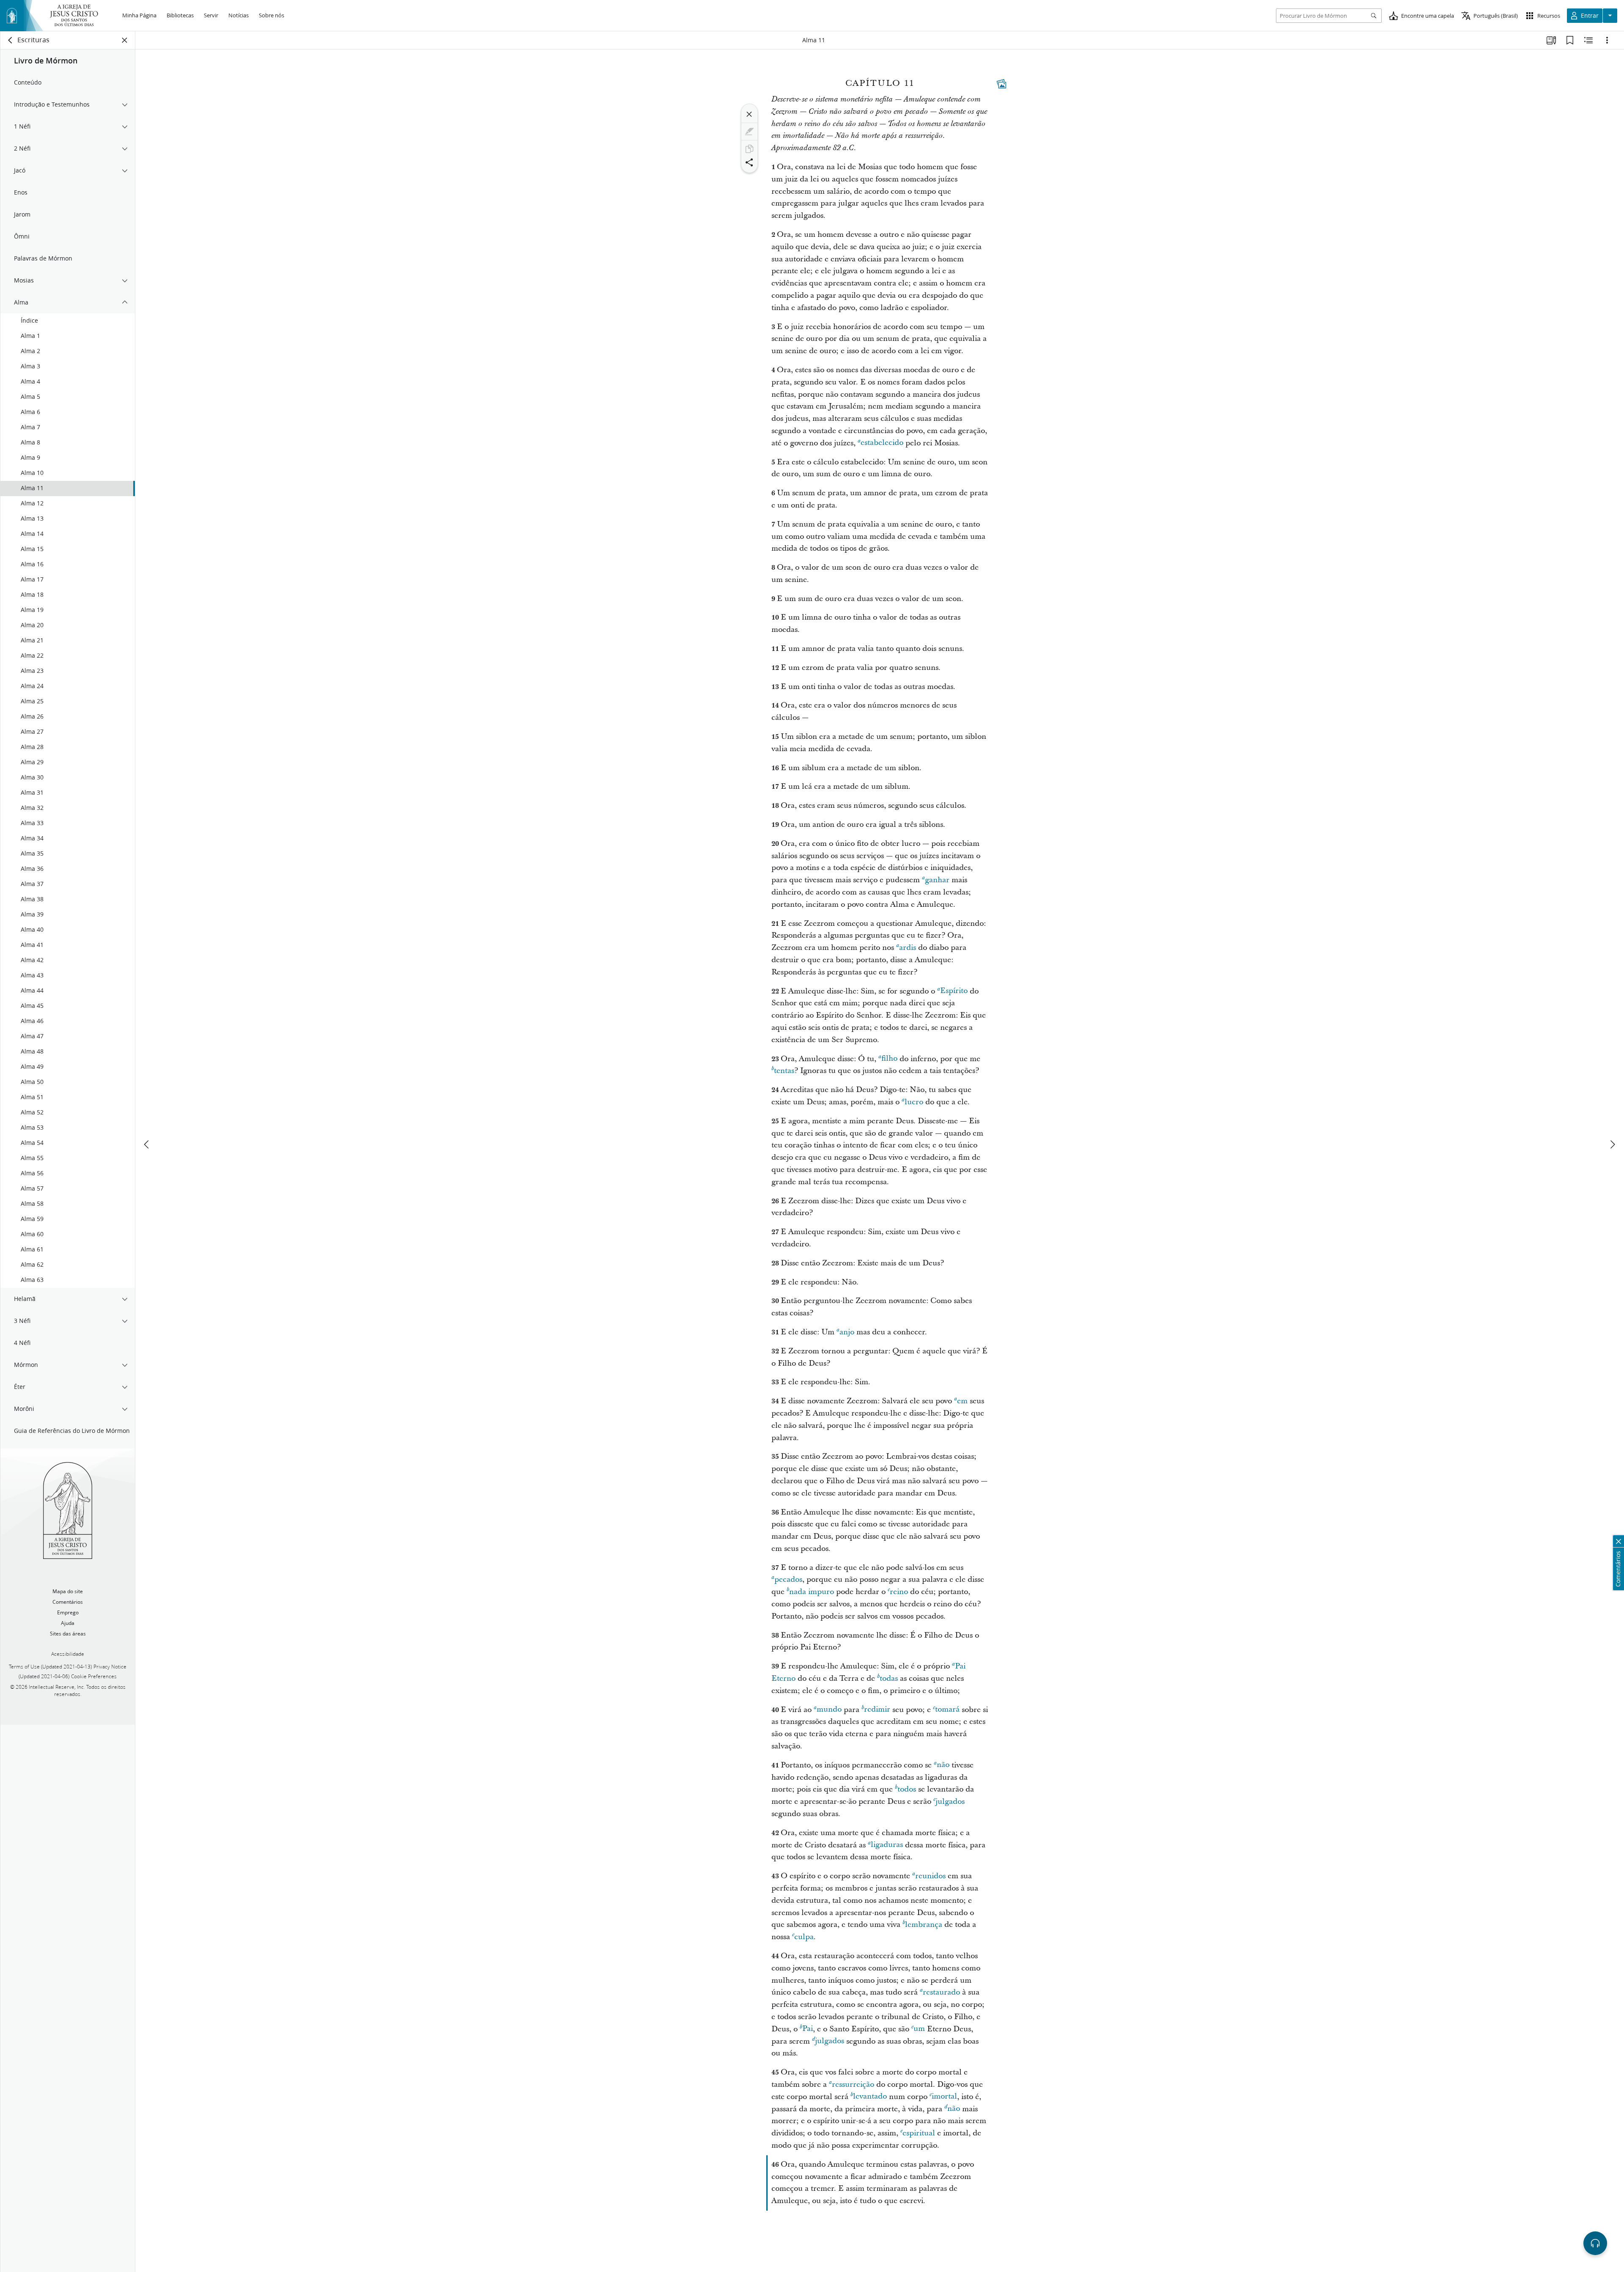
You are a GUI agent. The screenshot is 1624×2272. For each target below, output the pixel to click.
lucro (914, 1102)
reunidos (930, 1876)
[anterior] (147, 1144)
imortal (944, 2097)
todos (907, 1789)
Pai (808, 2029)
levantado (870, 2097)
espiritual (919, 2133)
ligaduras (887, 1845)
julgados (950, 1801)
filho (889, 1059)
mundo (829, 1710)
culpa (804, 1937)
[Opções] (1607, 40)
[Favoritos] (1570, 40)
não (943, 1765)
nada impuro (812, 1592)
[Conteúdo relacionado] (1588, 40)
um (919, 2029)
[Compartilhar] (749, 162)
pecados (788, 1579)
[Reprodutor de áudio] (1595, 2243)
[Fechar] (749, 114)
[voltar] (11, 40)
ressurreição (853, 2084)
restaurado (941, 1992)
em (962, 1401)
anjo (847, 1332)
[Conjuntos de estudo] (1551, 40)
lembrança (924, 1925)
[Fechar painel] (125, 40)
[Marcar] (749, 132)
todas (889, 1678)
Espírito (954, 991)
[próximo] (1612, 1144)
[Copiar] (749, 149)
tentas (784, 1071)
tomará (947, 1710)
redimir (877, 1710)
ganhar (937, 880)
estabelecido (882, 443)
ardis (908, 948)
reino (899, 1592)
